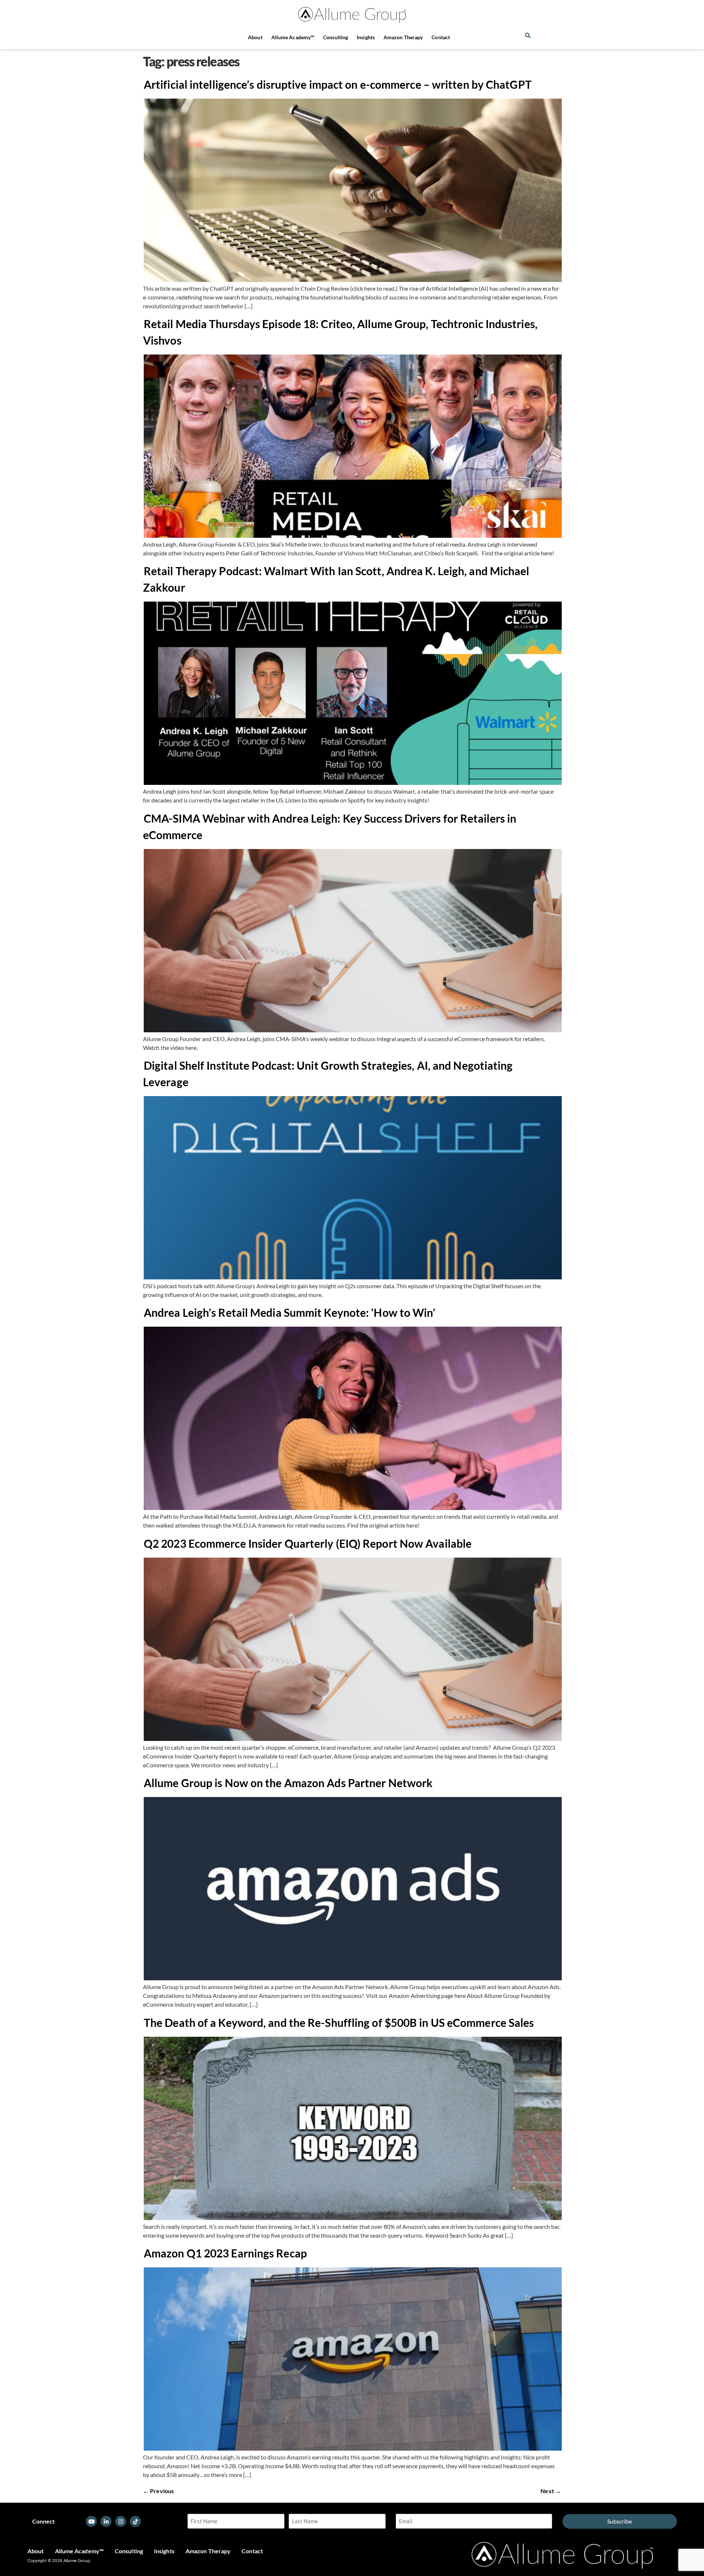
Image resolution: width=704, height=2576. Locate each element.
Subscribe (619, 2521)
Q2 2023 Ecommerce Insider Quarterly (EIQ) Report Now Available (308, 1543)
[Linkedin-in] (106, 2521)
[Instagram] (121, 2521)
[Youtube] (91, 2521)
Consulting (335, 37)
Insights (366, 37)
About (255, 37)
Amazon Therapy (403, 37)
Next (551, 2491)
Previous (158, 2491)
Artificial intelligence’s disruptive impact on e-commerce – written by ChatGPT (338, 84)
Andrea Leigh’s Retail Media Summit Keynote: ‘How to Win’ (290, 1312)
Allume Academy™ (293, 37)
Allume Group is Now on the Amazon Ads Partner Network (288, 1783)
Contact (441, 37)
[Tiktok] (135, 2521)
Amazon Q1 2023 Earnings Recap (225, 2253)
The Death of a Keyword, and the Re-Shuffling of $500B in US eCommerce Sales (339, 2022)
